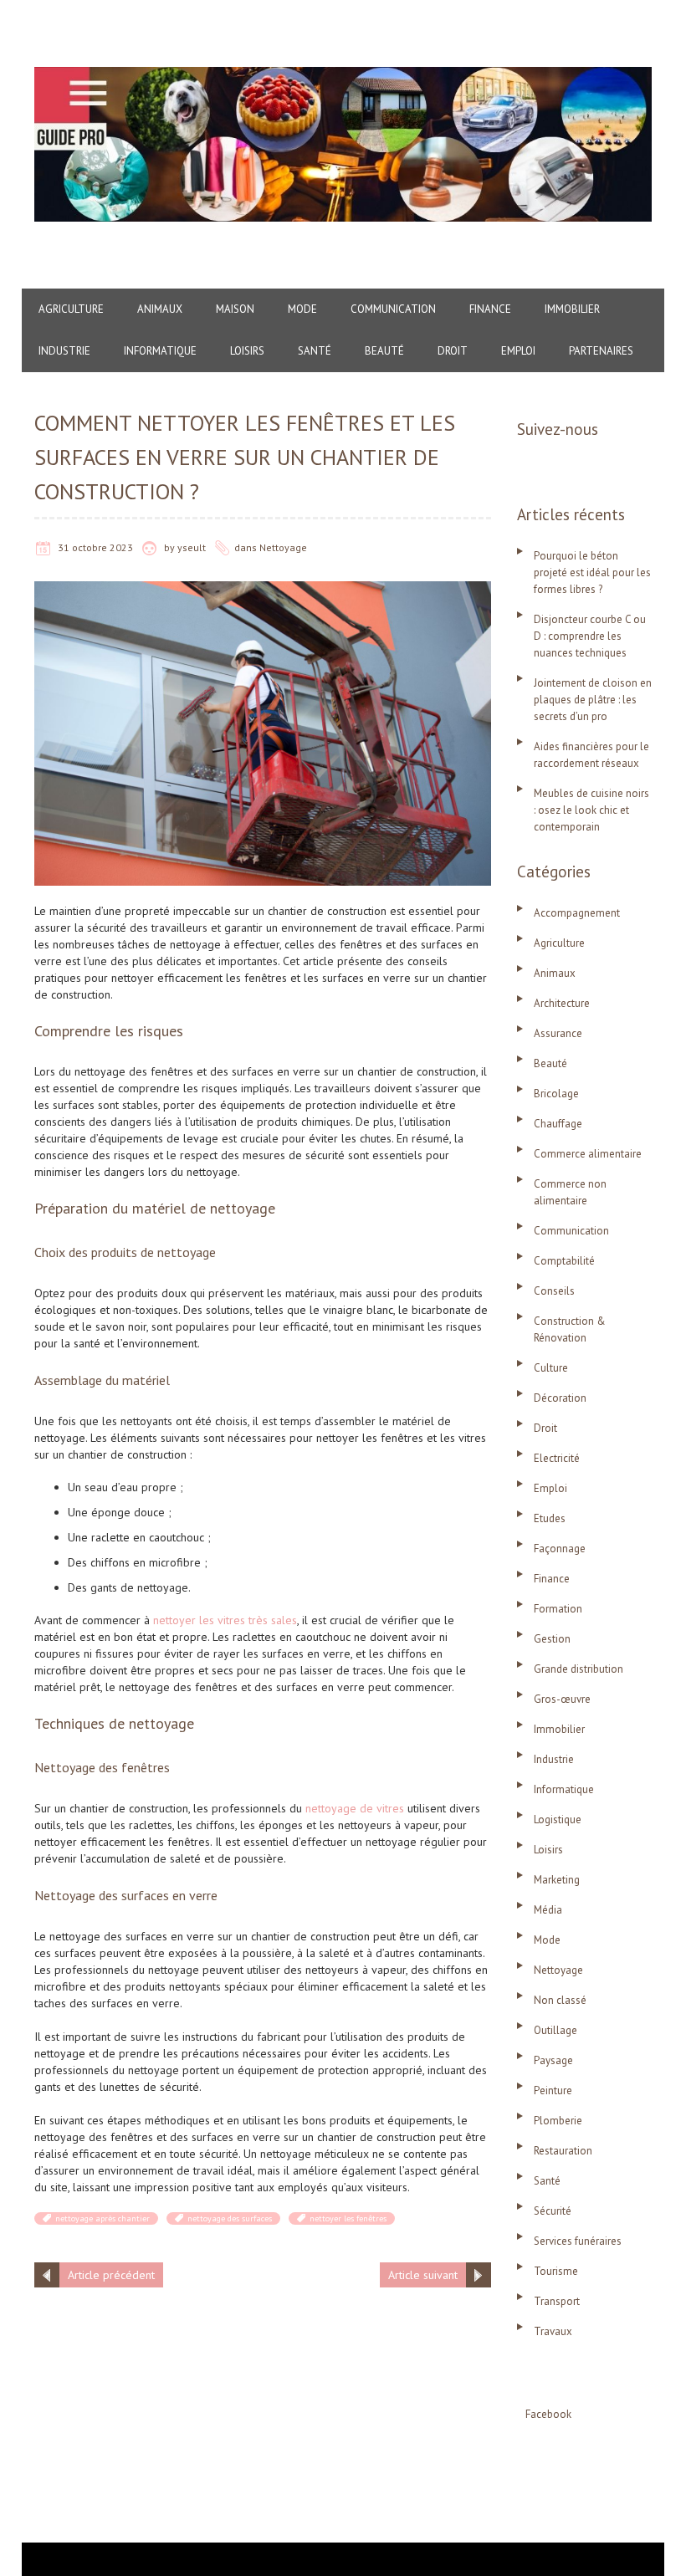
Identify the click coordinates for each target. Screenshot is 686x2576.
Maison (235, 309)
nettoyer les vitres (201, 1620)
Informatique (160, 351)
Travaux (553, 2331)
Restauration (563, 2151)
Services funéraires (578, 2241)
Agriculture (71, 309)
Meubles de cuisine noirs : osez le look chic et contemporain (591, 810)
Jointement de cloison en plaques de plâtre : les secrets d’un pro (593, 700)
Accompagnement (577, 913)
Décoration (560, 1398)
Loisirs (247, 351)
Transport (557, 2301)
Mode (302, 309)
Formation (558, 1609)
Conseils (554, 1291)
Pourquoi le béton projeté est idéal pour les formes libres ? (592, 572)
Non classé (560, 2000)
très (260, 1620)
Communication (393, 309)
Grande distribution (578, 1669)
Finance (490, 309)
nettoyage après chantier (102, 2218)
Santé (315, 351)
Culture (551, 1368)
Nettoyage (283, 547)
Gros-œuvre (562, 1699)
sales (284, 1620)
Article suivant (423, 2275)
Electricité (557, 1458)
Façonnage (560, 1549)
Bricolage (556, 1094)
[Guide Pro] (343, 75)
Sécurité (553, 2211)
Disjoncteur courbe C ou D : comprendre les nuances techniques (590, 636)
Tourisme (556, 2271)
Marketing (557, 1880)
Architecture (562, 1003)
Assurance (558, 1033)
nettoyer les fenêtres (348, 2218)
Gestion (552, 1639)
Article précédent (111, 2275)
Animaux (160, 309)
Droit (453, 351)
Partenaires (601, 351)
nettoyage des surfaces (230, 2218)
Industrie (64, 351)
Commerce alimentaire (588, 1154)
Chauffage (558, 1124)
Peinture (553, 2090)
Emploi (518, 351)
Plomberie (558, 2121)
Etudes (550, 1518)
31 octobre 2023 (95, 547)
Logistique (558, 1820)
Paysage (553, 2060)
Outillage (555, 2030)
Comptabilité (564, 1261)
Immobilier (572, 309)
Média (548, 1910)
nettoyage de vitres (355, 1808)
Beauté (384, 351)
